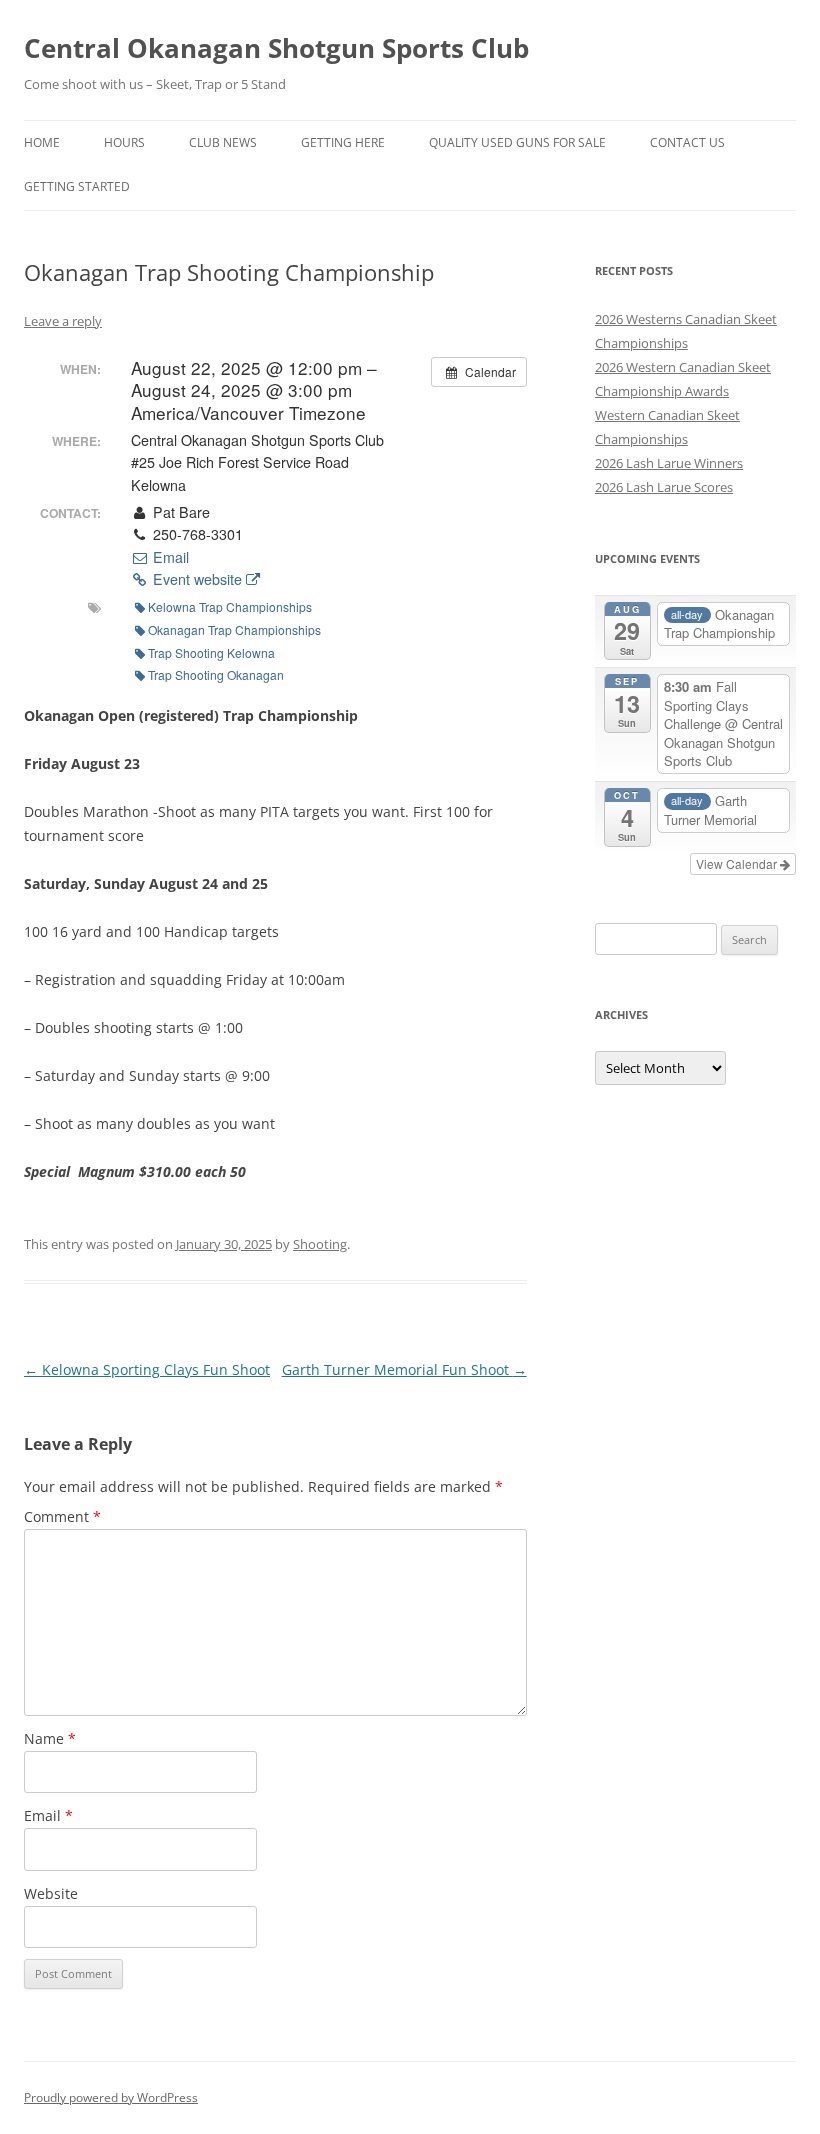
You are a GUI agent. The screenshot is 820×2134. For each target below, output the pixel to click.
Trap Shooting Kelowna (211, 652)
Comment (62, 1516)
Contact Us (687, 142)
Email (169, 557)
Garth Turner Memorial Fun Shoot (404, 1369)
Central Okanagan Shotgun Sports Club (276, 48)
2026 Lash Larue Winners (669, 463)
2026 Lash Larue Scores (664, 487)
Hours (124, 142)
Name (50, 1738)
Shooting (320, 1244)
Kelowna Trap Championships (230, 606)
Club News (223, 142)
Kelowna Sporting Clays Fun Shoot (147, 1369)
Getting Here (343, 142)
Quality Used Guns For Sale (517, 142)
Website (51, 1893)
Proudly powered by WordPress (111, 2097)
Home (42, 142)
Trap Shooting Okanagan (216, 674)
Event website (197, 579)
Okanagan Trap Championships (234, 629)
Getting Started (77, 186)
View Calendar (738, 863)
